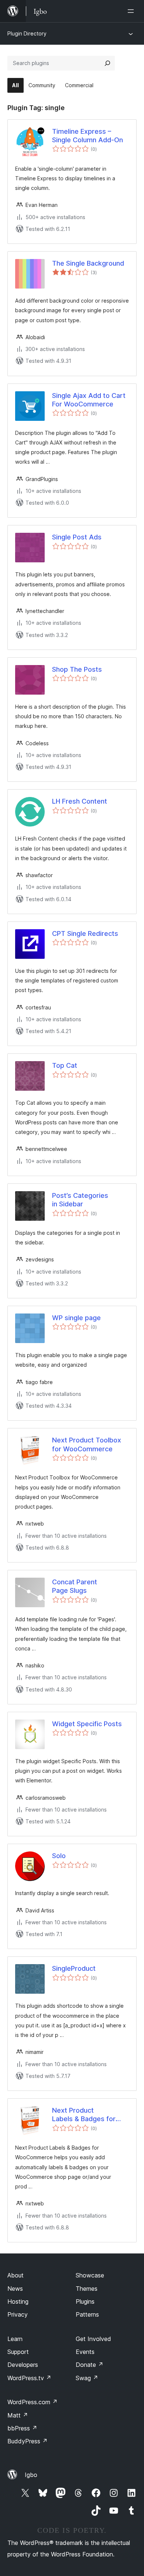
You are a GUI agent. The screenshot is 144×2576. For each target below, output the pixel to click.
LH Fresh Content (80, 801)
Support (18, 2352)
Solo (59, 1856)
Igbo (31, 2475)
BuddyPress (28, 2441)
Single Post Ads (77, 537)
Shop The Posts (77, 669)
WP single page (76, 1318)
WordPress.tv (29, 2378)
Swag (87, 2378)
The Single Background (88, 263)
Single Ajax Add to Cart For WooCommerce (89, 400)
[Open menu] (132, 11)
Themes (87, 2289)
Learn (15, 2339)
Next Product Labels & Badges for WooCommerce (84, 2115)
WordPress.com (32, 2402)
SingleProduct (74, 1968)
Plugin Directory (27, 33)
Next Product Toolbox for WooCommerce (87, 1444)
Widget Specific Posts (87, 1724)
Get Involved (93, 2339)
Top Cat (65, 1065)
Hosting (18, 2301)
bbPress (22, 2428)
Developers (23, 2365)
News (15, 2289)
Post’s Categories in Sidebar (80, 1200)
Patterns (87, 2314)
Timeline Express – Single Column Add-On (88, 136)
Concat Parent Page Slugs (75, 1586)
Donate (90, 2365)
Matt (18, 2415)
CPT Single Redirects (85, 933)
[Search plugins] (107, 63)
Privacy (18, 2314)
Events (85, 2352)
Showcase (90, 2275)
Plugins (85, 2301)
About (16, 2275)
